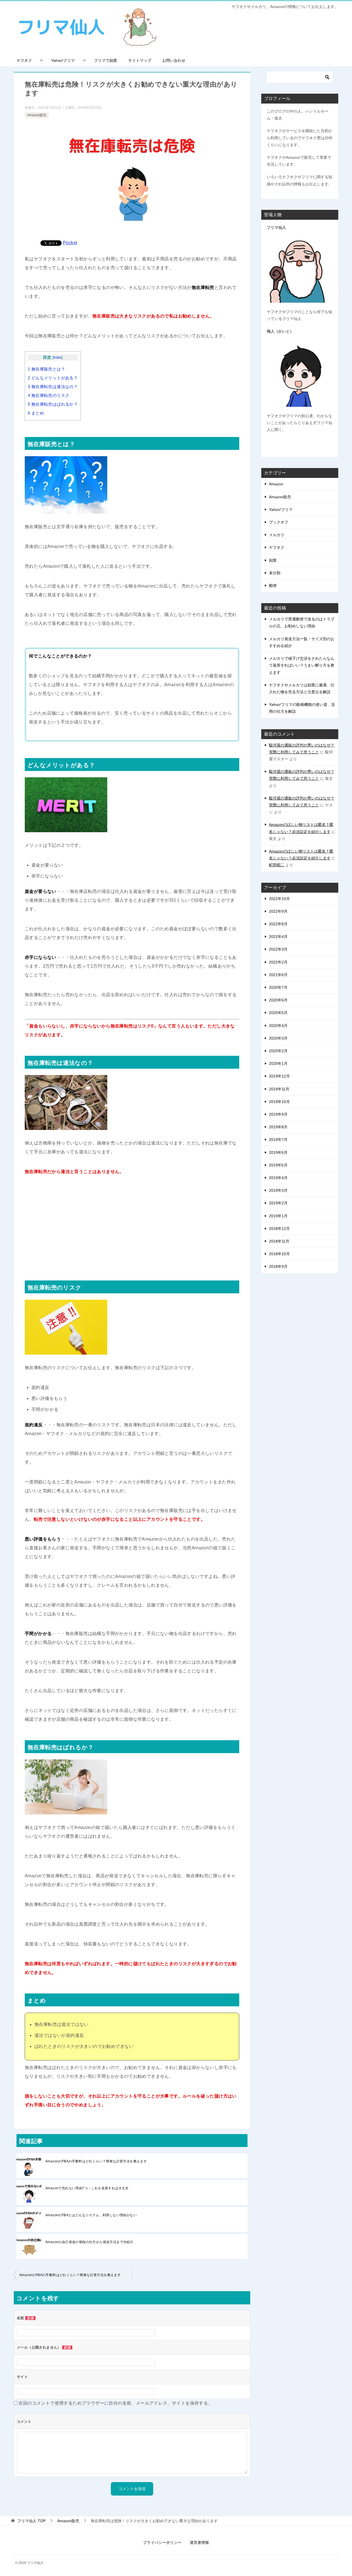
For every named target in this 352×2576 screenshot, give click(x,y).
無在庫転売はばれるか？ (53, 404)
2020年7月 (278, 987)
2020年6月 (278, 1000)
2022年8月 (278, 924)
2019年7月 (278, 1140)
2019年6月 (278, 1152)
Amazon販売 (37, 115)
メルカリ (277, 535)
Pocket (70, 243)
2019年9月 (278, 1114)
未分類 (275, 573)
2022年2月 (278, 962)
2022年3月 (278, 949)
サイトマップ (140, 60)
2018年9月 (278, 1266)
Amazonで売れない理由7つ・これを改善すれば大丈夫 (87, 2188)
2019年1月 (278, 1216)
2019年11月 (279, 1089)
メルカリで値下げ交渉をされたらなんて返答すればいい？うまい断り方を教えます (302, 665)
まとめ (36, 413)
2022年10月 (279, 899)
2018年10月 (279, 1254)
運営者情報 (199, 2542)
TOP (31, 2521)
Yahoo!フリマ (63, 60)
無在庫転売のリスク (49, 395)
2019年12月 (279, 1076)
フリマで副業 (106, 60)
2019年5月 (278, 1165)
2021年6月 (278, 975)
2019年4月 (278, 1178)
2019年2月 (278, 1203)
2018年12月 (279, 1229)
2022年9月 (278, 911)
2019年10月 (279, 1102)
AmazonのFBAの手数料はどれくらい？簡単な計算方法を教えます (96, 2161)
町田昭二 (277, 865)
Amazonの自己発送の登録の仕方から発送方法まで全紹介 (89, 2242)
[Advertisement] (132, 1226)
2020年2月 (278, 1051)
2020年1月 (278, 1063)
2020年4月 (278, 1026)
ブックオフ (279, 522)
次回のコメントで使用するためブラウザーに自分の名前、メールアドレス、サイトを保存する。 (115, 2403)
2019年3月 (278, 1190)
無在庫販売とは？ (46, 369)
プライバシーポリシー (162, 2542)
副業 (273, 560)
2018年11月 (279, 1241)
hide (58, 357)
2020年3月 (278, 1038)
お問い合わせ (174, 60)
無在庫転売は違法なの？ (53, 387)
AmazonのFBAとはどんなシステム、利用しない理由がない (91, 2215)
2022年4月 (278, 937)
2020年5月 (278, 1013)
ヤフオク (24, 60)
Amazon (276, 484)
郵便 (273, 586)
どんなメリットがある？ (53, 378)
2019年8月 (278, 1127)
